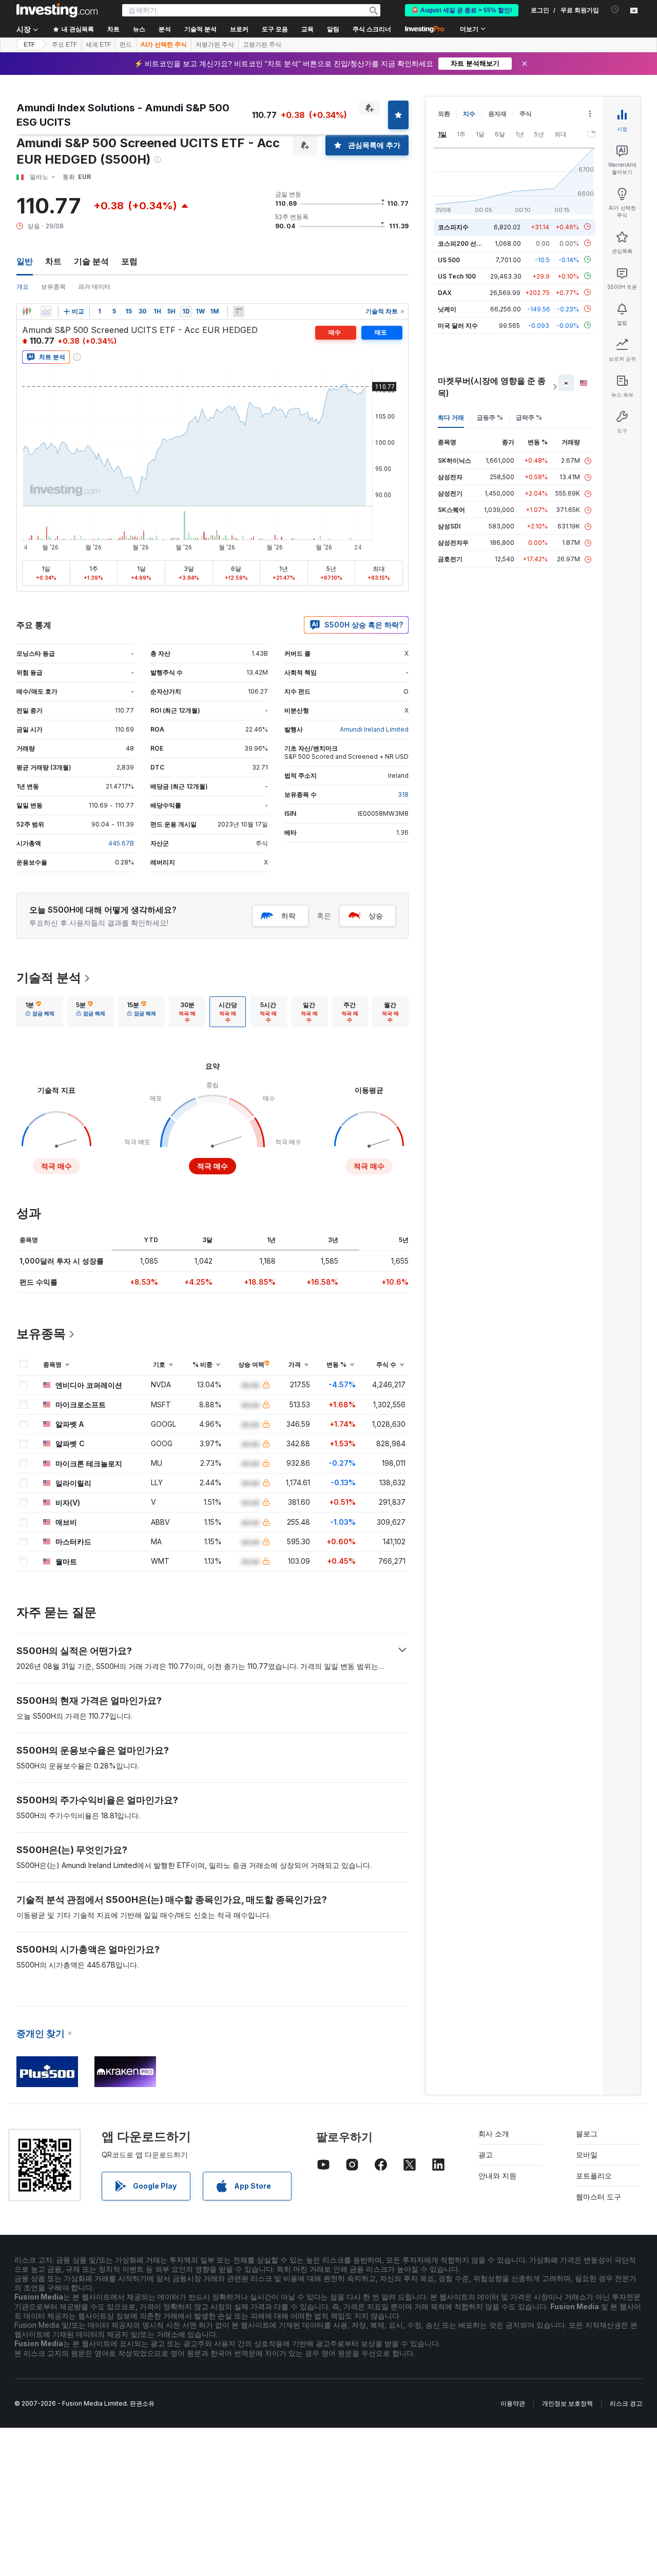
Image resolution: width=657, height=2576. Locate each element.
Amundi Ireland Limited (374, 729)
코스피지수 (453, 227)
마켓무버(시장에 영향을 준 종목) (492, 387)
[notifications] (615, 9)
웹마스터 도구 (598, 2197)
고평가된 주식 (262, 45)
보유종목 (53, 287)
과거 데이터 (94, 287)
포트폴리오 (594, 2176)
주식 (526, 114)
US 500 (449, 259)
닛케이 (447, 309)
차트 (53, 261)
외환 (444, 114)
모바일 (587, 2155)
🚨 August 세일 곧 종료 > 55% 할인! (462, 10)
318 (403, 794)
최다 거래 (451, 417)
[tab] (40, 1012)
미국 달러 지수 (458, 325)
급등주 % (490, 417)
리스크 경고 (626, 2403)
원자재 (497, 114)
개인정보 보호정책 (567, 2403)
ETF (29, 45)
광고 (486, 2155)
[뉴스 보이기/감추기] (239, 311)
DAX (445, 292)
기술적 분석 (49, 978)
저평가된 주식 (215, 45)
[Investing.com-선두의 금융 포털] (57, 10)
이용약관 (513, 2403)
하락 (288, 916)
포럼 (129, 261)
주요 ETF (64, 45)
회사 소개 (494, 2133)
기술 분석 (91, 261)
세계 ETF (98, 45)
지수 (469, 114)
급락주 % (529, 417)
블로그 (587, 2133)
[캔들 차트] (27, 311)
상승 (376, 916)
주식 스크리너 (372, 29)
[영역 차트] (46, 311)
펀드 (126, 45)
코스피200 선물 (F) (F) (470, 243)
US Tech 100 (457, 276)
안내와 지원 (497, 2176)
